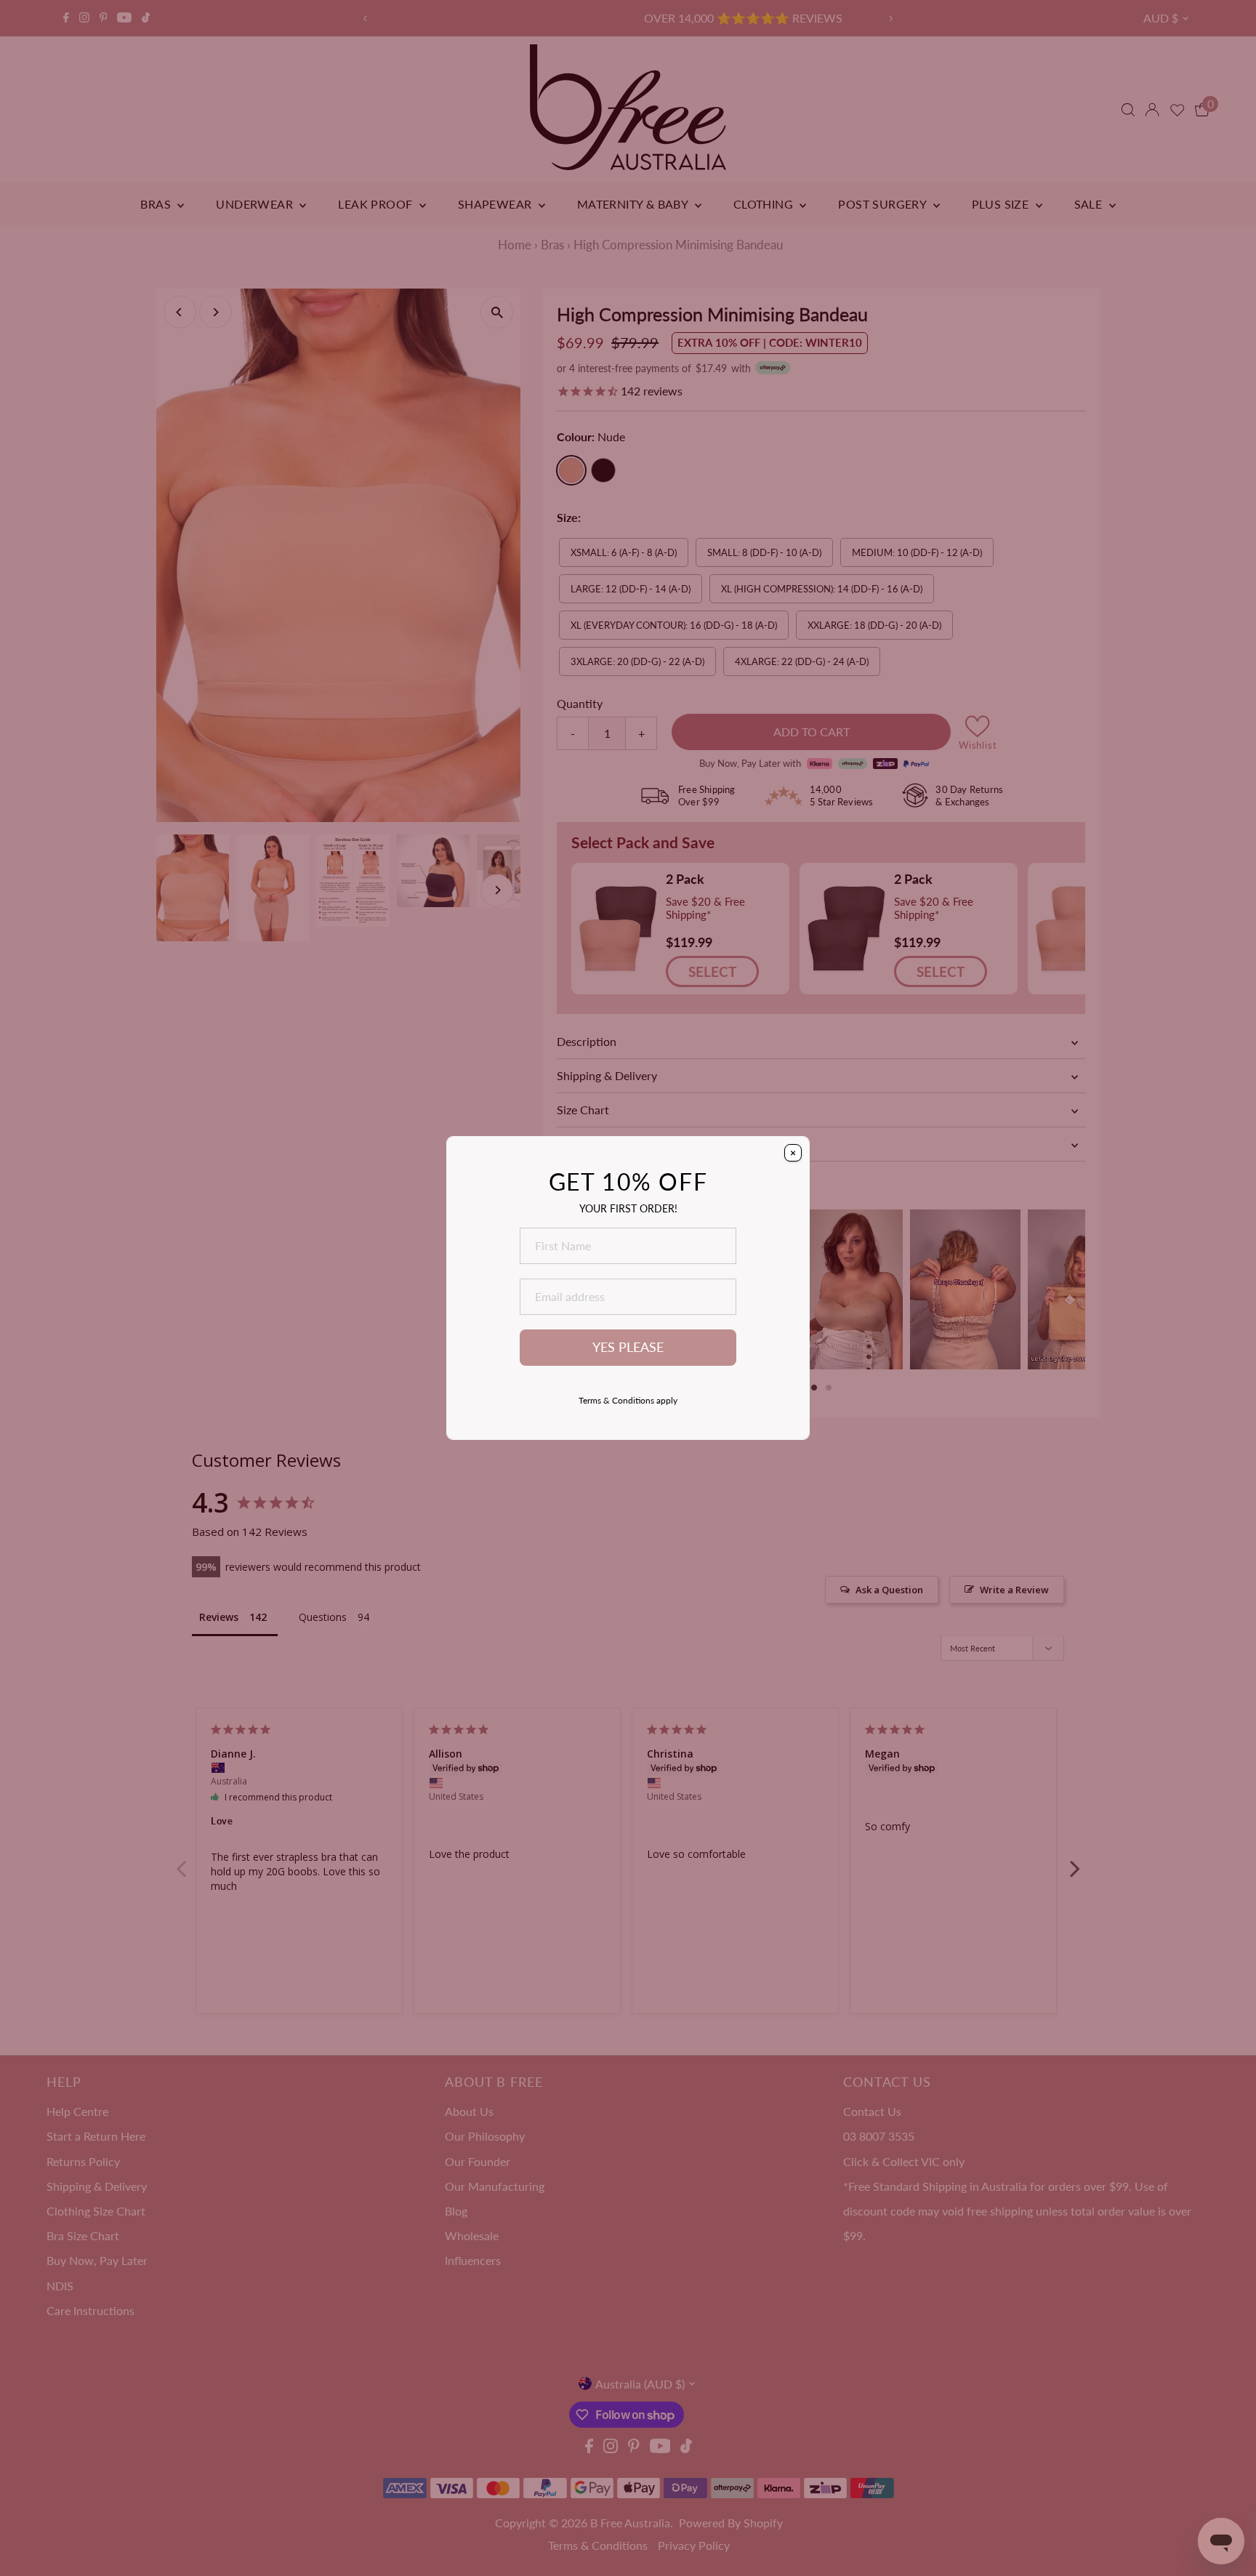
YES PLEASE (628, 1347)
